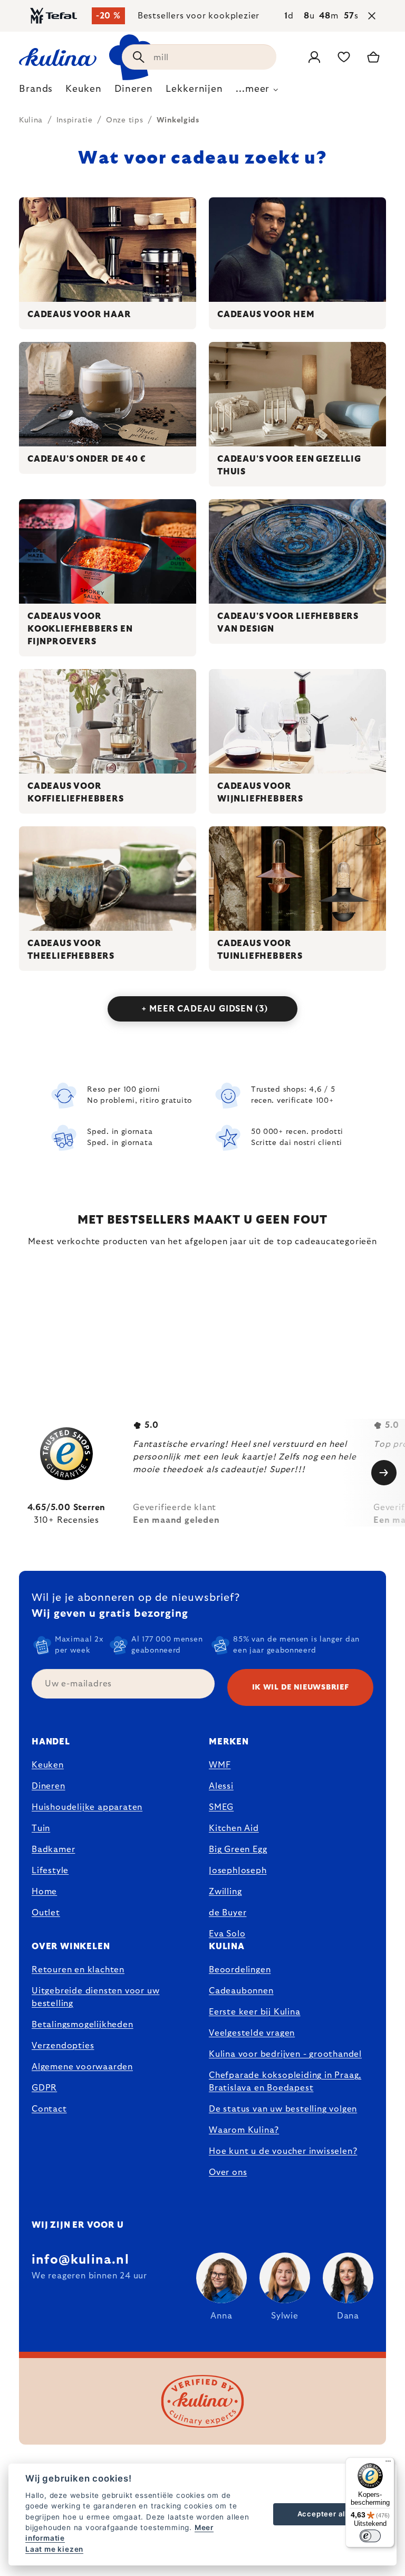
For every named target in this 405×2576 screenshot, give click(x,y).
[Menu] (388, 2464)
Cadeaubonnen (241, 1991)
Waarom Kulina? (244, 2130)
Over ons (228, 2172)
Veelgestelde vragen (252, 2033)
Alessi (221, 1786)
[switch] (370, 2536)
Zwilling (225, 1892)
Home (44, 1892)
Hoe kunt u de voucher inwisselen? (283, 2151)
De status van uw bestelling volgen (283, 2109)
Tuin (41, 1828)
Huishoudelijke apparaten (87, 1807)
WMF (220, 1765)
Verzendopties (63, 2046)
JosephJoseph (238, 1871)
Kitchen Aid (234, 1828)
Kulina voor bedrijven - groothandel (285, 2054)
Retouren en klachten (78, 1970)
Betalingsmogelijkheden (83, 2025)
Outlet (46, 1913)
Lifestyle (50, 1871)
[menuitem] (36, 92)
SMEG (221, 1807)
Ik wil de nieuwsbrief (301, 1687)
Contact (49, 2109)
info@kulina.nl (80, 2260)
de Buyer (228, 1913)
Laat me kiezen (54, 2549)
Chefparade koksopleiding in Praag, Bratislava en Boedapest (285, 2082)
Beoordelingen (240, 1970)
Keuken (48, 1765)
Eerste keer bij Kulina (255, 2012)
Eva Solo (227, 1934)
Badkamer (53, 1849)
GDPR (44, 2088)
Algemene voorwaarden (82, 2067)
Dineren (49, 1786)
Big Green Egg (238, 1849)
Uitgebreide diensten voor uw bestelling (95, 1997)
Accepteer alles (327, 2514)
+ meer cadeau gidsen (205, 1009)
